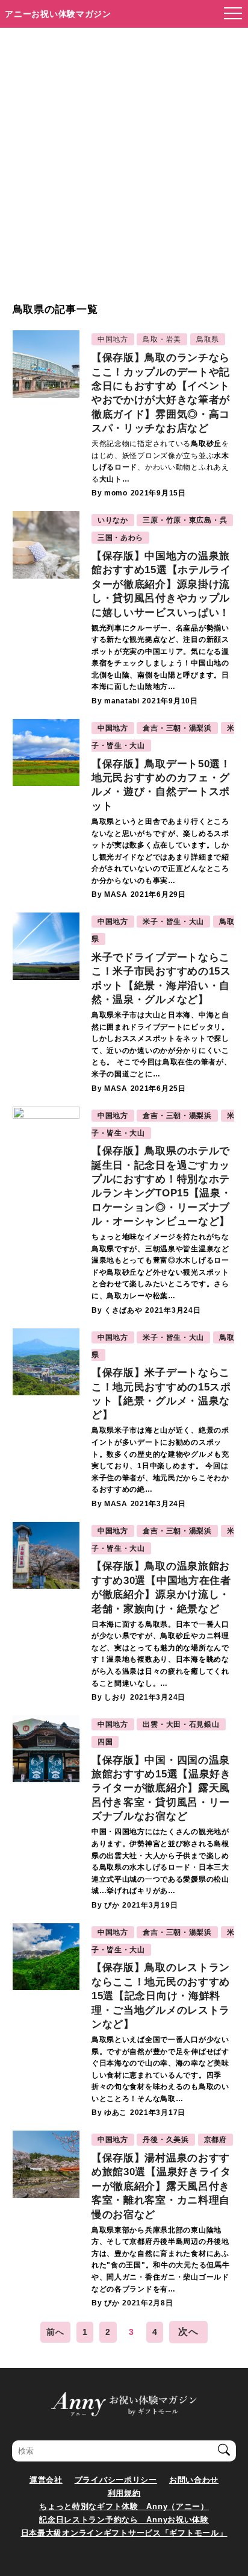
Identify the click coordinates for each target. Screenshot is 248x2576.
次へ (188, 2332)
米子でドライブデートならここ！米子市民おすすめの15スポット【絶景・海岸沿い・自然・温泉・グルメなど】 (161, 979)
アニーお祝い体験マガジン (58, 14)
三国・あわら (120, 538)
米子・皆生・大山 (173, 922)
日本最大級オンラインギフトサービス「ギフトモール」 (124, 2533)
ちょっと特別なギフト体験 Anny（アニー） (124, 2506)
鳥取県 (208, 339)
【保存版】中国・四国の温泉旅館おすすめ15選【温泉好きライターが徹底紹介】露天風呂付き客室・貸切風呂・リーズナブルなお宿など (161, 1789)
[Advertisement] (124, 171)
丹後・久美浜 (166, 2140)
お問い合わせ (194, 2480)
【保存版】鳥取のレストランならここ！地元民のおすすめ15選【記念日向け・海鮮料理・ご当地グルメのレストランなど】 (161, 1996)
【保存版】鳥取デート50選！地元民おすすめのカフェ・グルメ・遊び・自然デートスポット (161, 785)
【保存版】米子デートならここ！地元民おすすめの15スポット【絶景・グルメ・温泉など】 (161, 1394)
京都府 (215, 2140)
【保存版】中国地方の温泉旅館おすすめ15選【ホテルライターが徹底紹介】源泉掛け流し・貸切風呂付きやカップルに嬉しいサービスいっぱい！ (161, 584)
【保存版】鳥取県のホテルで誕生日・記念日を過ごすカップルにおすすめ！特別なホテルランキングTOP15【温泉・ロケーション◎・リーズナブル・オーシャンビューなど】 (162, 1186)
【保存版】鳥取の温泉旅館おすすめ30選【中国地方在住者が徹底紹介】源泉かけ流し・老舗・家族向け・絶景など (161, 1587)
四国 (105, 1742)
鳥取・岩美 (162, 339)
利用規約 (124, 2493)
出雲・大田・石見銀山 (181, 1724)
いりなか (113, 520)
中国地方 (113, 339)
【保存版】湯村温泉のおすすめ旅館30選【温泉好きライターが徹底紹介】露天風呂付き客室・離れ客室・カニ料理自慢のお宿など (161, 2186)
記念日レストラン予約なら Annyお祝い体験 (124, 2520)
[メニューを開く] (229, 14)
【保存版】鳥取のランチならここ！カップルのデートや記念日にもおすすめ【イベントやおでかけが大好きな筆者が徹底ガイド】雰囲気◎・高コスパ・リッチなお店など (161, 393)
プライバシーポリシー (116, 2480)
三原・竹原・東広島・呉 (185, 520)
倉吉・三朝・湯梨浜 (177, 728)
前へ (55, 2332)
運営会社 (46, 2480)
